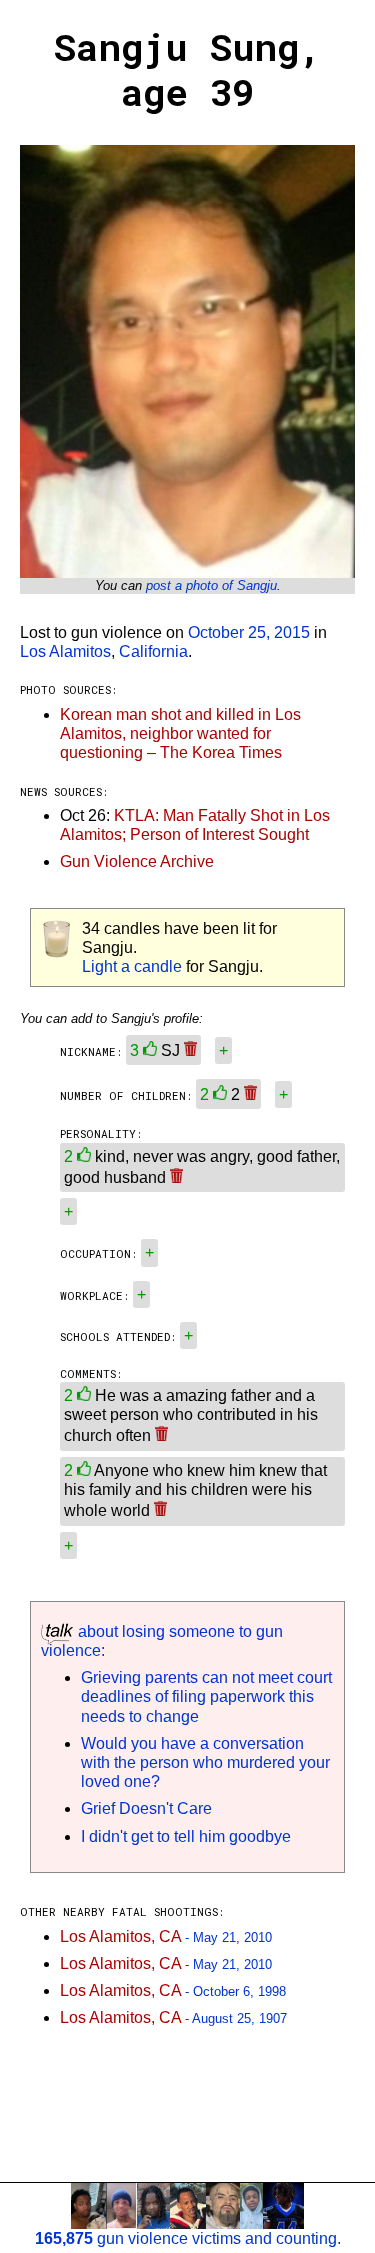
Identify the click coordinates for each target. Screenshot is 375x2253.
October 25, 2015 (249, 632)
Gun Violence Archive (137, 861)
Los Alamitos (65, 651)
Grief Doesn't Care (146, 1808)
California (153, 651)
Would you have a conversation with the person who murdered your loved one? (205, 1762)
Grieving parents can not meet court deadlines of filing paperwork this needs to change (206, 1696)
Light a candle (132, 966)
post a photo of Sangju (211, 585)
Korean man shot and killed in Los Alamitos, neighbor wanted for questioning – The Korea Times (180, 733)
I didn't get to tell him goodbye (186, 1836)
